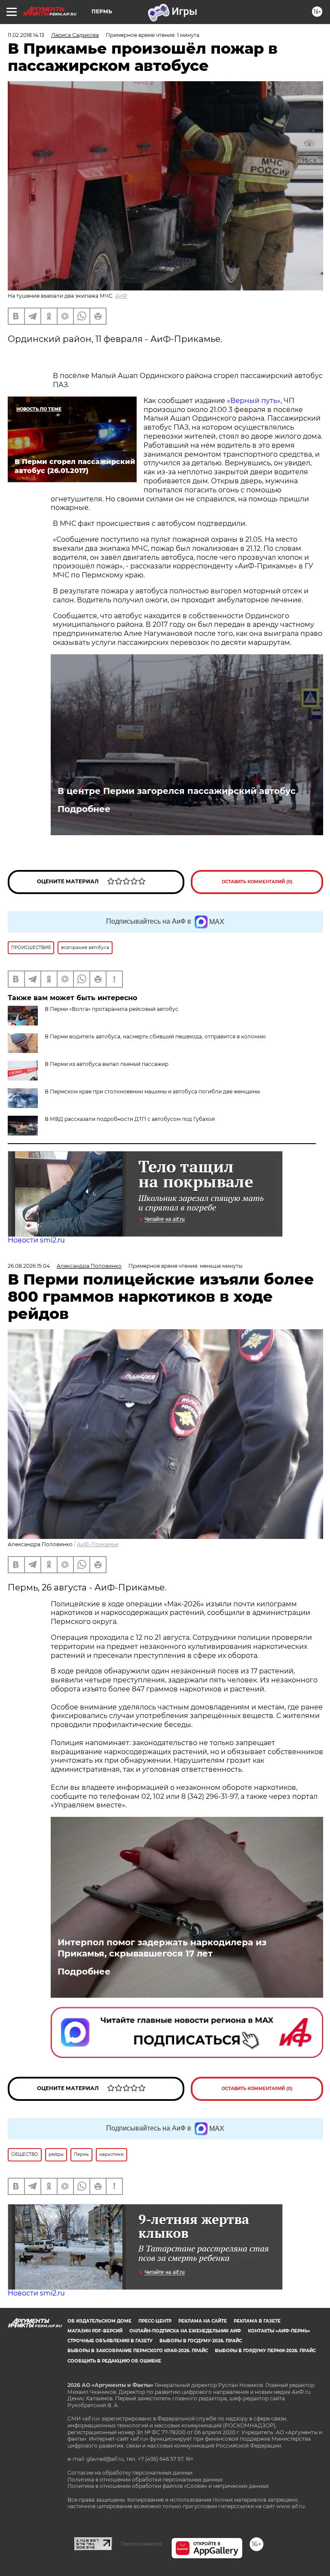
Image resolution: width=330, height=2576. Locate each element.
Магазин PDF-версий (95, 2331)
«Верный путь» (254, 401)
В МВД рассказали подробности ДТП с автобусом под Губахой (130, 1119)
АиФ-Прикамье (98, 1544)
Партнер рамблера (142, 2544)
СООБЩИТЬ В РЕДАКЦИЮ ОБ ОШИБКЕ (114, 2361)
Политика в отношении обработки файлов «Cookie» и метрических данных (168, 2486)
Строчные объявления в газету (110, 2341)
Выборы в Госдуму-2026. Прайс (201, 2341)
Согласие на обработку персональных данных (130, 2473)
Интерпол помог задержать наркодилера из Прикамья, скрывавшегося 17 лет (162, 1948)
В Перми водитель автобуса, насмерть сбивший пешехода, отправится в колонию (155, 1036)
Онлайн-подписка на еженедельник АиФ (185, 2331)
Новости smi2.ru (36, 1240)
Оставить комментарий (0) (257, 882)
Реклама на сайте (203, 2321)
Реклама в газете (257, 2321)
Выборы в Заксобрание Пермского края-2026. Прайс (138, 2351)
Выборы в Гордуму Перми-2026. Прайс (265, 2351)
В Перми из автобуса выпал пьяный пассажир (107, 1064)
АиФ (121, 296)
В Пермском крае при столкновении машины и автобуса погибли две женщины (152, 1091)
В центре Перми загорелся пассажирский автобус (177, 791)
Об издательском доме (99, 2321)
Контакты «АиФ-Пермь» (279, 2331)
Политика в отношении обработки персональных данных (145, 2480)
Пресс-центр (155, 2321)
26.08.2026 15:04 (29, 1266)
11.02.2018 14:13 (26, 35)
